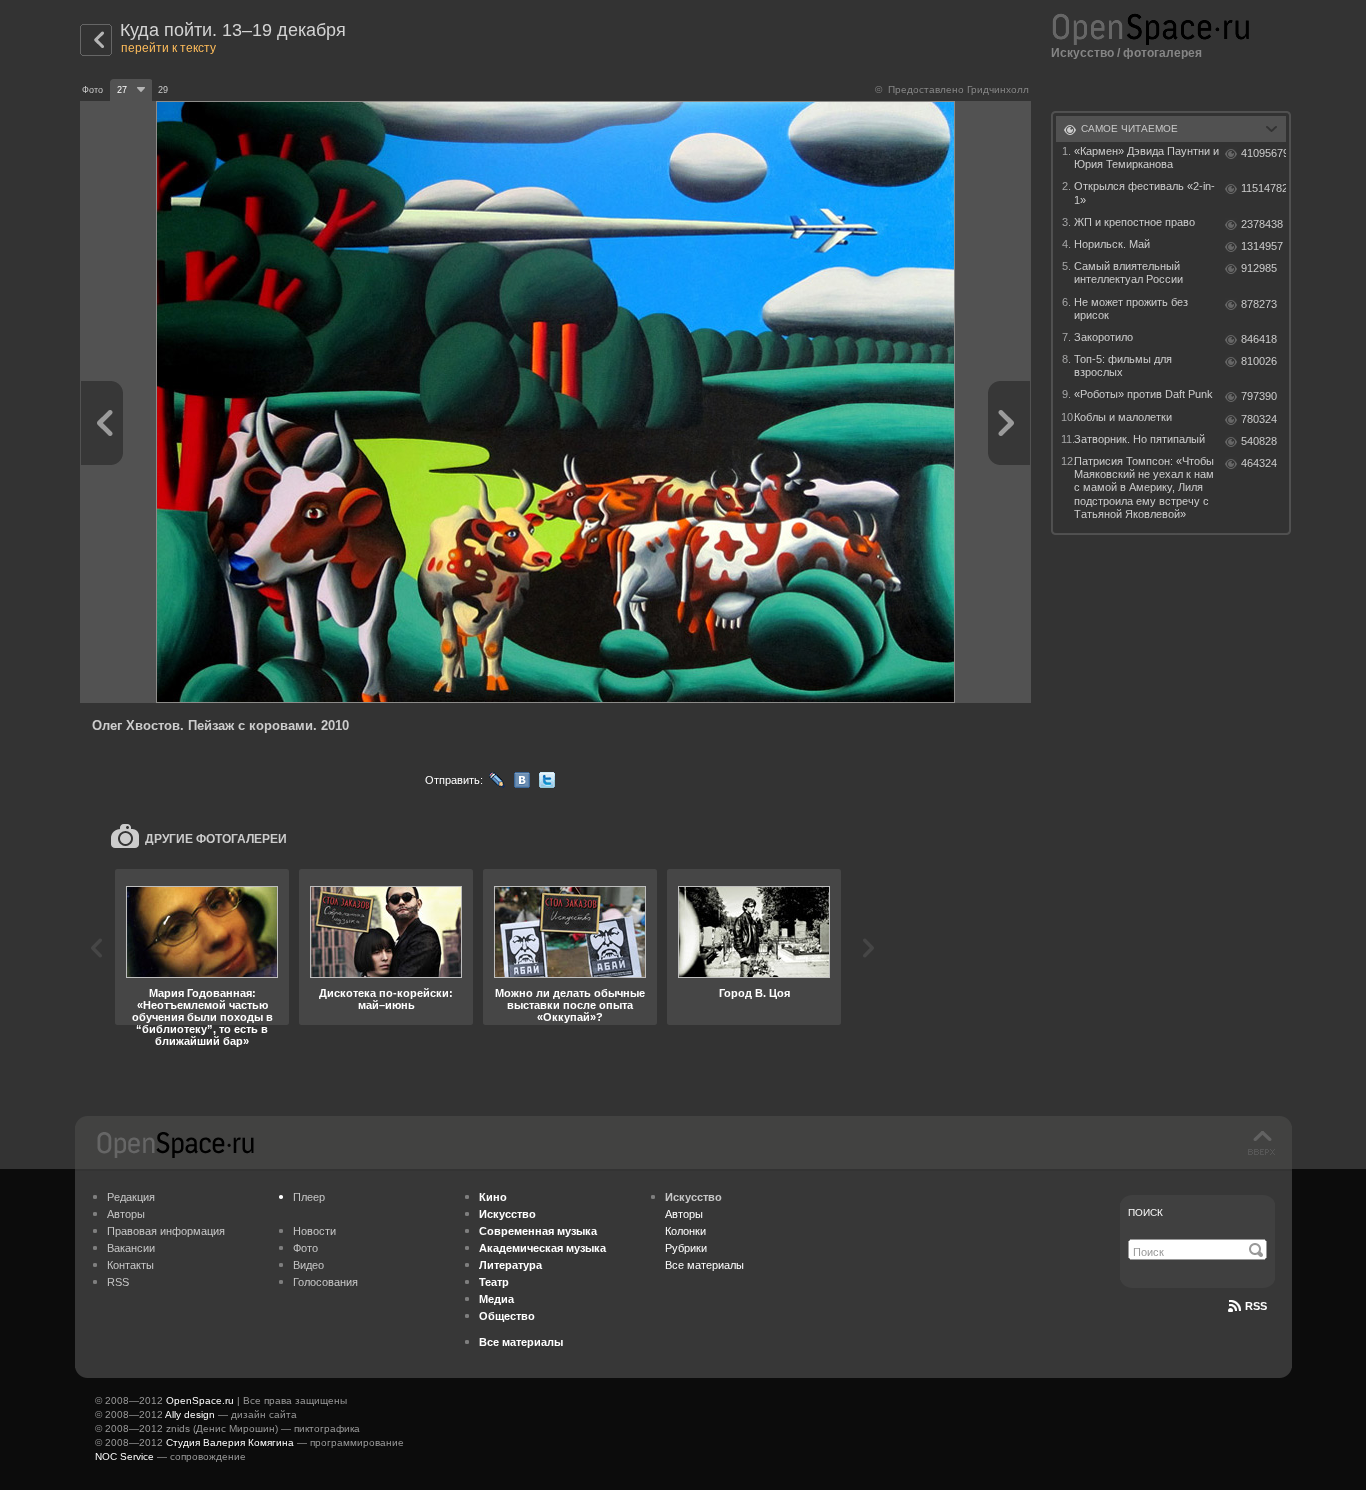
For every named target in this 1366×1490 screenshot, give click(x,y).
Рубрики (686, 1248)
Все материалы (704, 1265)
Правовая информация (166, 1231)
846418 (1259, 339)
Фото (305, 1248)
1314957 (1262, 246)
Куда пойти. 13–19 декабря (233, 30)
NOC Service (124, 1456)
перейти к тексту (168, 48)
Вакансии (131, 1248)
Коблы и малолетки (1123, 417)
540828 (1259, 441)
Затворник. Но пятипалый (1139, 439)
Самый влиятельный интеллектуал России (1128, 272)
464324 (1259, 463)
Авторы (126, 1214)
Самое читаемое (1129, 128)
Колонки (685, 1231)
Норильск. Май (1112, 244)
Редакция (131, 1197)
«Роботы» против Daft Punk (1143, 394)
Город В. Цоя (754, 993)
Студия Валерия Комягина (230, 1442)
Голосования (325, 1282)
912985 (1259, 268)
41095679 (1263, 153)
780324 (1259, 419)
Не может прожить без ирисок (1131, 308)
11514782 (1263, 188)
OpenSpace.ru (200, 1400)
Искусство (1082, 53)
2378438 (1262, 224)
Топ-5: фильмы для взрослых (1123, 365)
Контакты (130, 1265)
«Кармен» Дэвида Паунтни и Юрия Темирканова (1146, 157)
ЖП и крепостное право (1134, 222)
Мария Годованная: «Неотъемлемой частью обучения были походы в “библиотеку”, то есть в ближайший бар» (202, 1017)
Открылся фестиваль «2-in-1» (1144, 192)
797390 (1259, 396)
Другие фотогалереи (216, 839)
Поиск (1145, 1212)
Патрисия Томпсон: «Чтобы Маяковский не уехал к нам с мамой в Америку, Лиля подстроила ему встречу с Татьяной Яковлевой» (1144, 487)
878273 (1259, 304)
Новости (314, 1231)
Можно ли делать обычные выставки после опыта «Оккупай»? (570, 1005)
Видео (308, 1265)
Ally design (190, 1414)
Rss (1256, 1306)
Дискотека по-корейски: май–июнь (386, 999)
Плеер (309, 1197)
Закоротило (1103, 337)
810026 (1259, 361)
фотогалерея (1162, 53)
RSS (118, 1282)
